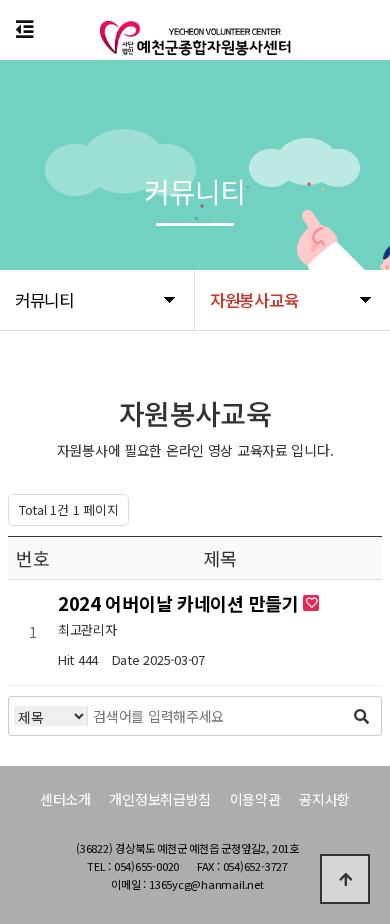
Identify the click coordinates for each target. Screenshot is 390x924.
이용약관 (255, 799)
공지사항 (324, 799)
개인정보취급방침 (160, 799)
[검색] (361, 716)
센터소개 (65, 799)
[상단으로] (345, 879)
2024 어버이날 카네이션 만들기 (181, 603)
